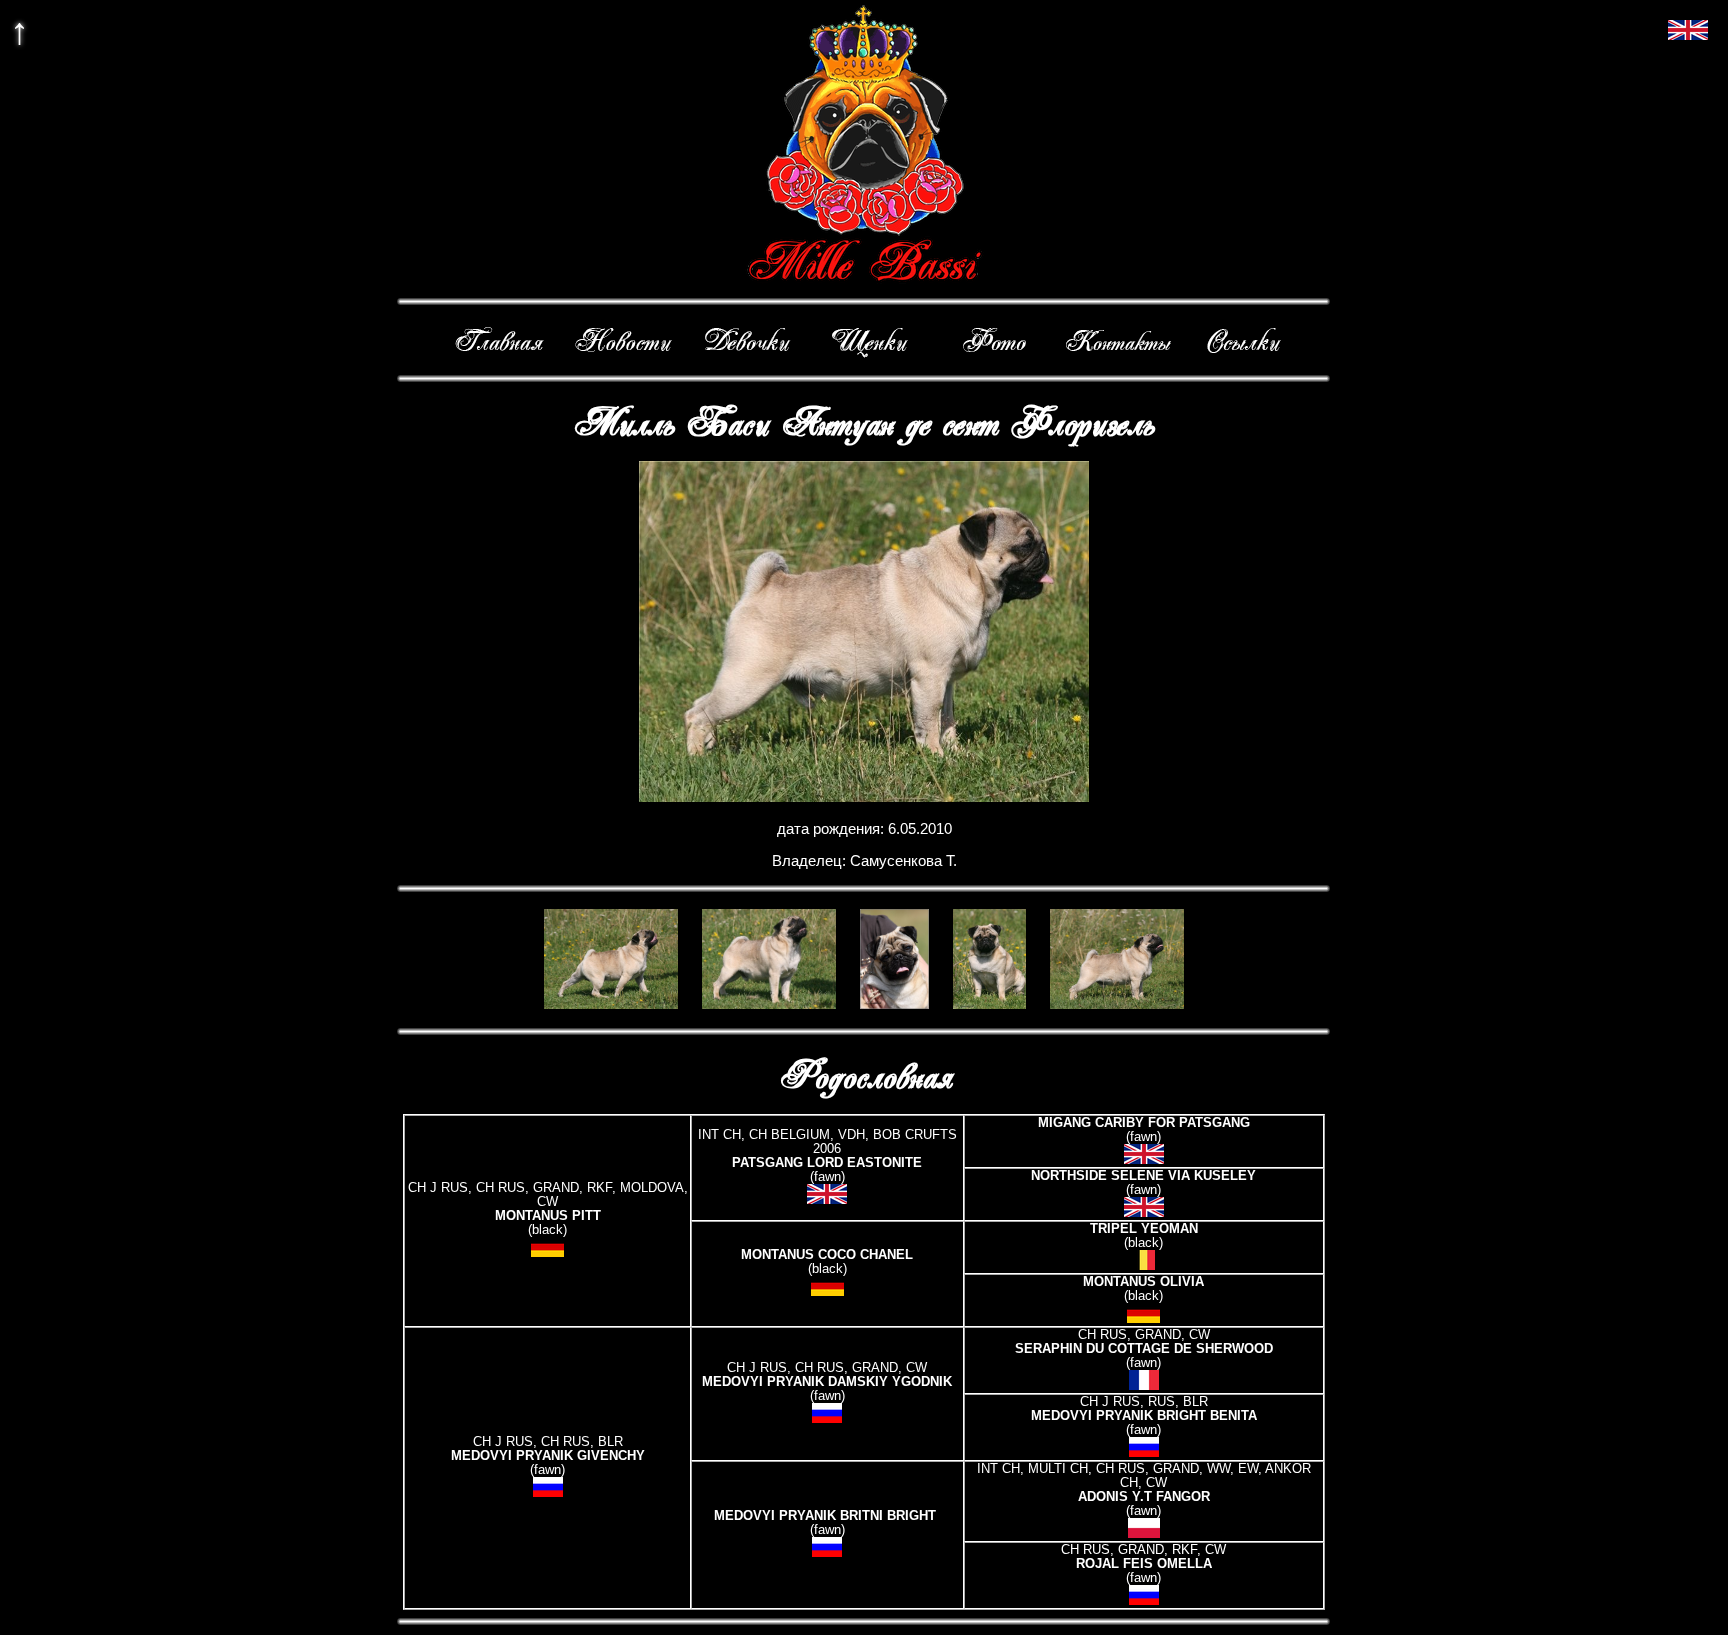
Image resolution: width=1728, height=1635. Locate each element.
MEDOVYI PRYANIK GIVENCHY (548, 1456)
